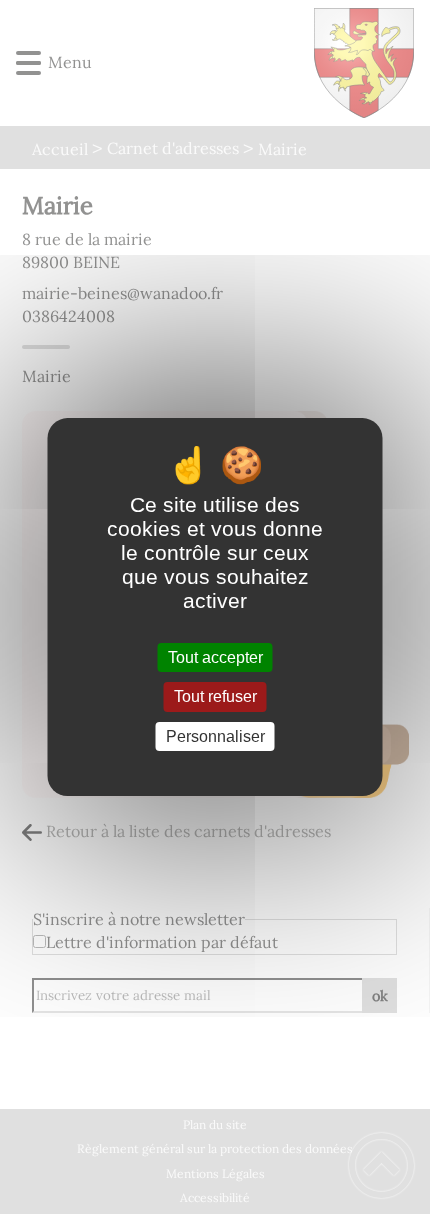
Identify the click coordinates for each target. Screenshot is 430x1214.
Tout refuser (215, 697)
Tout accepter (215, 657)
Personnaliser (215, 736)
